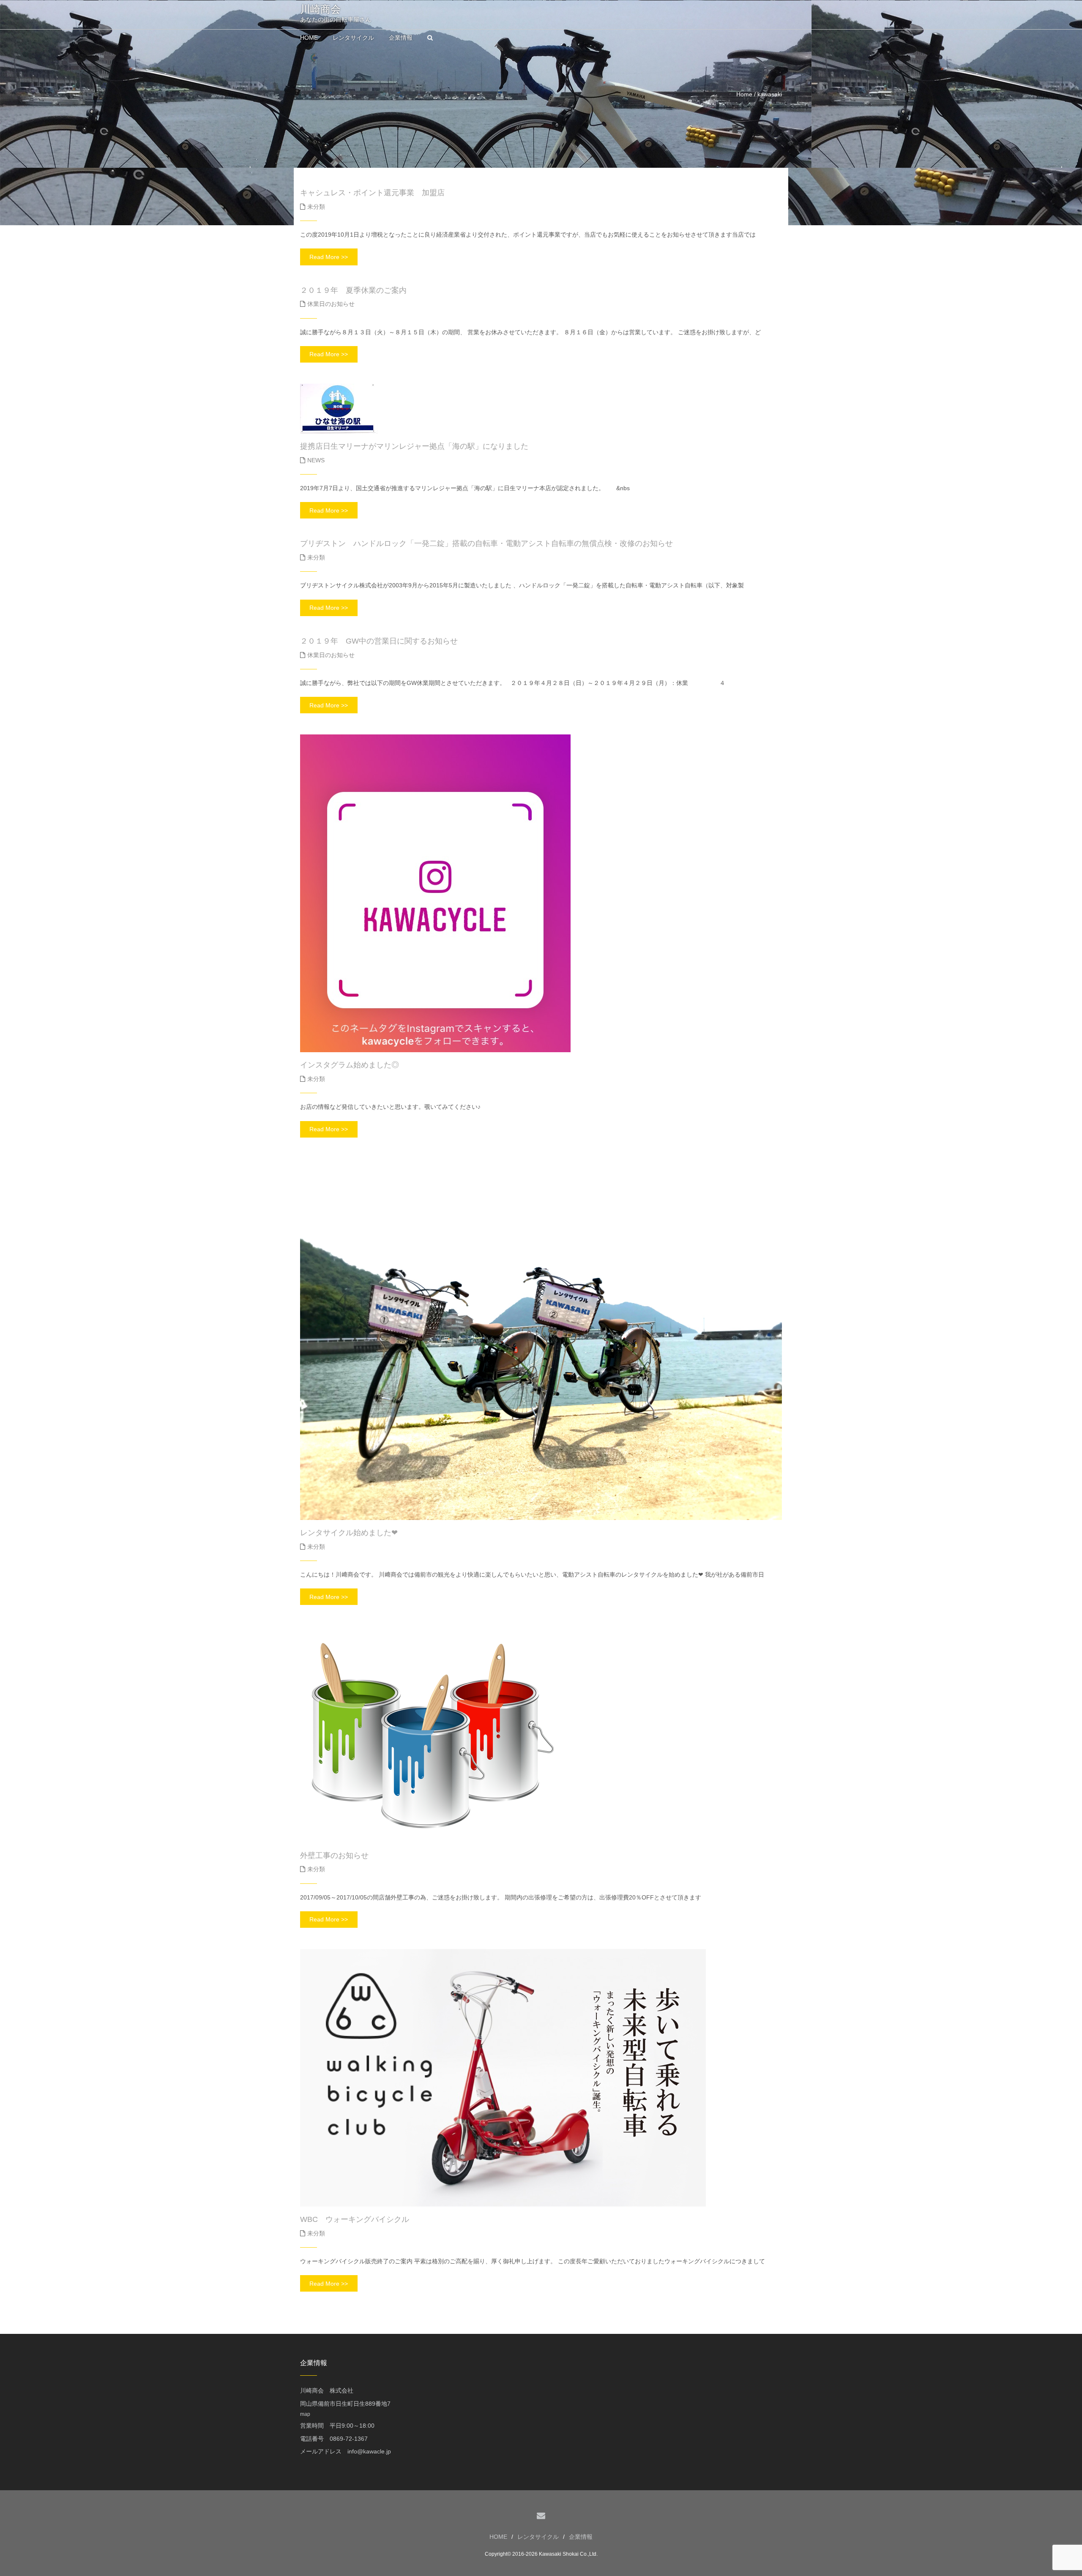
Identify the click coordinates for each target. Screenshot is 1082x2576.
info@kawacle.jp (369, 2451)
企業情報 (581, 2537)
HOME (498, 2537)
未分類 (316, 207)
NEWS (316, 460)
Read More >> (329, 257)
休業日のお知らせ (331, 304)
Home (744, 94)
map (305, 2414)
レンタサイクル (538, 2537)
